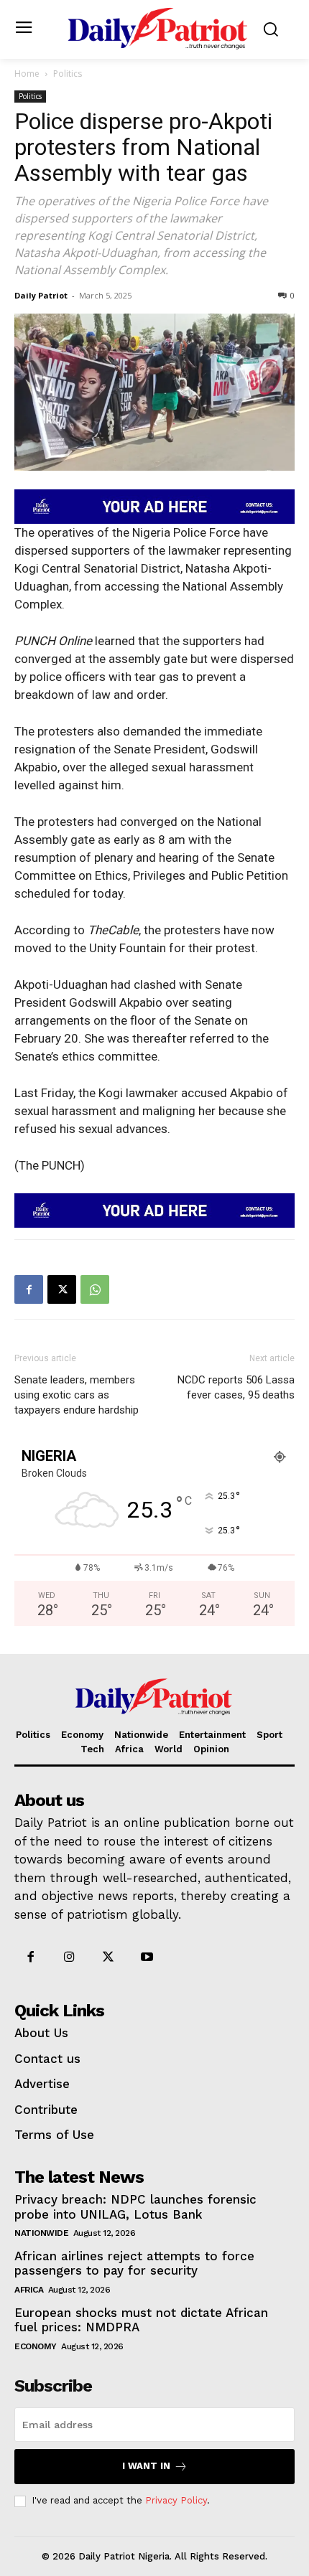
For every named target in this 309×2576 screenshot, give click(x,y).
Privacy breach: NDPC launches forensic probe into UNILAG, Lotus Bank (135, 2206)
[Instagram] (69, 1957)
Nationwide (41, 2233)
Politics (68, 74)
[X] (62, 1289)
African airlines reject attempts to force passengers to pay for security (134, 2263)
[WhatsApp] (95, 1289)
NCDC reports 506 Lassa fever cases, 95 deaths (236, 1387)
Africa (29, 2290)
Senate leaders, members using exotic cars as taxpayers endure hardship (78, 1395)
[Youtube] (147, 1957)
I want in (146, 2466)
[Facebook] (29, 1289)
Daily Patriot (41, 295)
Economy (36, 2346)
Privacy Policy (176, 2500)
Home (27, 74)
